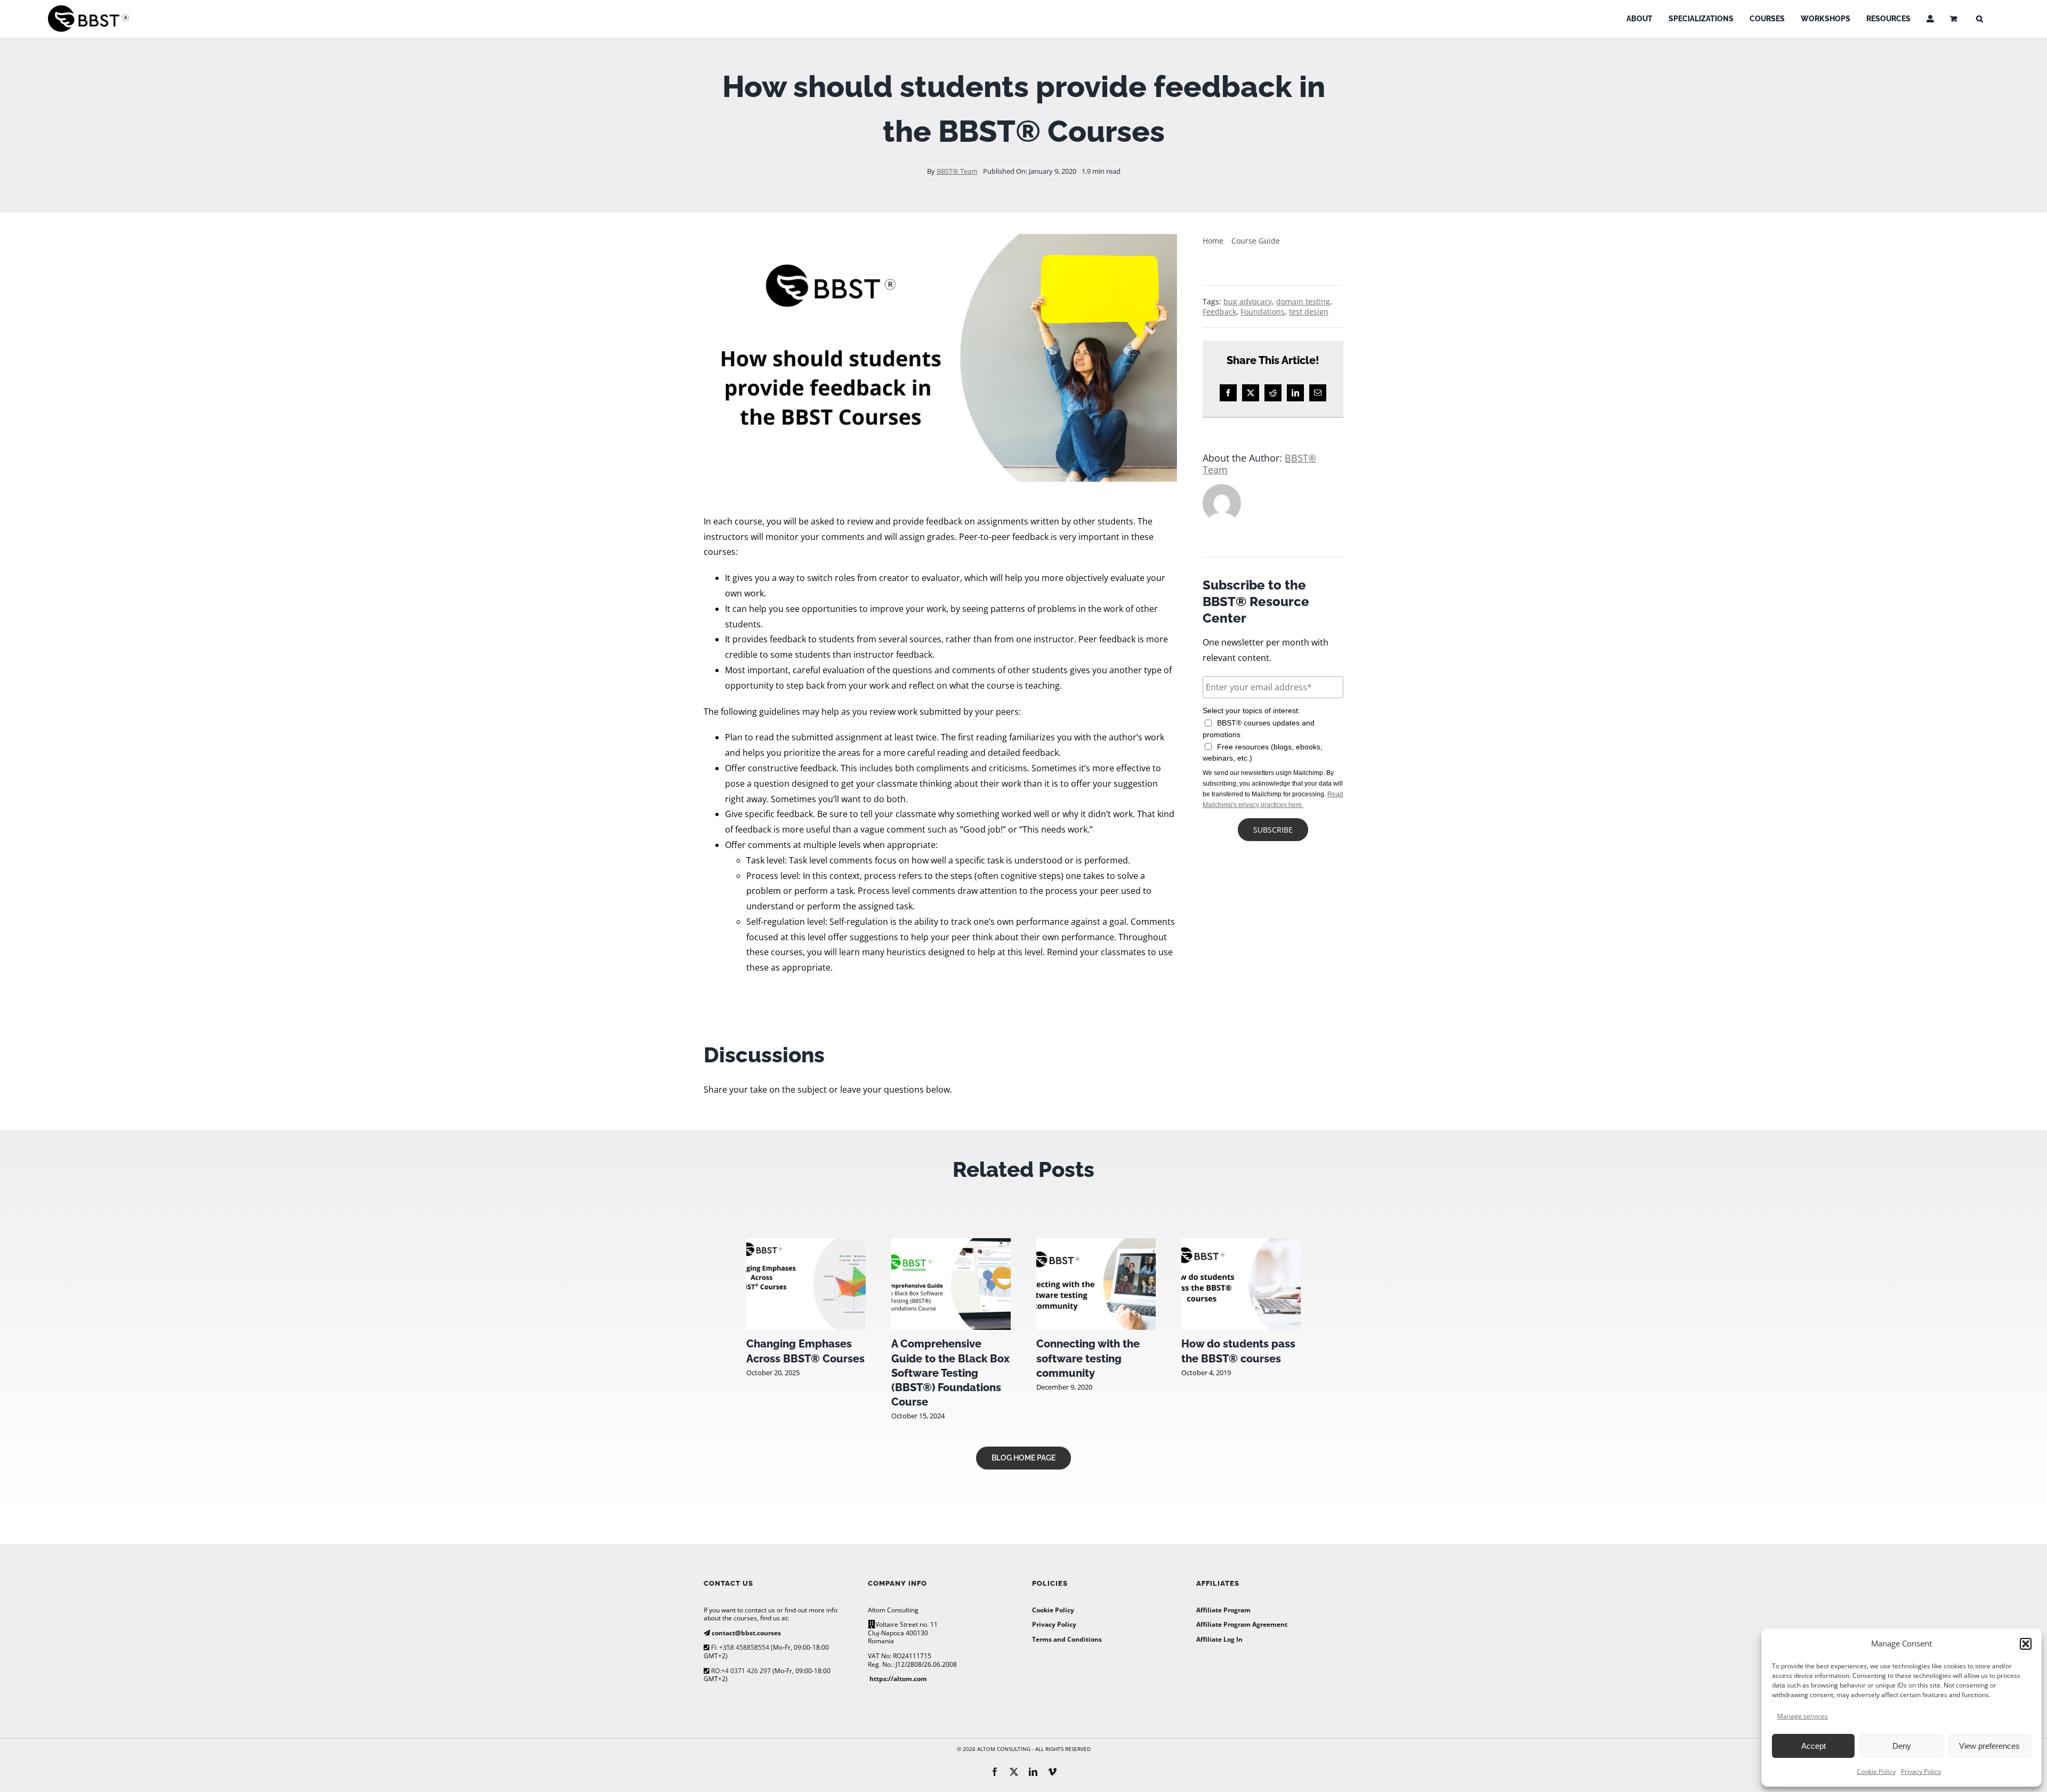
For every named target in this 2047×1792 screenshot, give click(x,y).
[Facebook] (1228, 393)
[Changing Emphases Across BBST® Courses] (806, 1244)
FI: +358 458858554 (739, 1647)
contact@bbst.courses (746, 1633)
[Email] (1318, 393)
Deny (1902, 1746)
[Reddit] (1273, 393)
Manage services (1803, 1716)
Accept (1814, 1746)
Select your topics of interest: (1251, 711)
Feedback (1219, 312)
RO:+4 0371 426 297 (740, 1671)
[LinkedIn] (1295, 393)
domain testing (1303, 301)
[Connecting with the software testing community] (1096, 1244)
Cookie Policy (1876, 1771)
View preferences (1989, 1746)
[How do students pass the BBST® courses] (1241, 1244)
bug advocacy (1248, 301)
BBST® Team (957, 171)
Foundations (1263, 312)
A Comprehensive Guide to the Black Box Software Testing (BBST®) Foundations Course (950, 1373)
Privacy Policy (1921, 1771)
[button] (2026, 1644)
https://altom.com (898, 1679)
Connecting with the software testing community (1088, 1358)
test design (1309, 312)
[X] (1251, 393)
